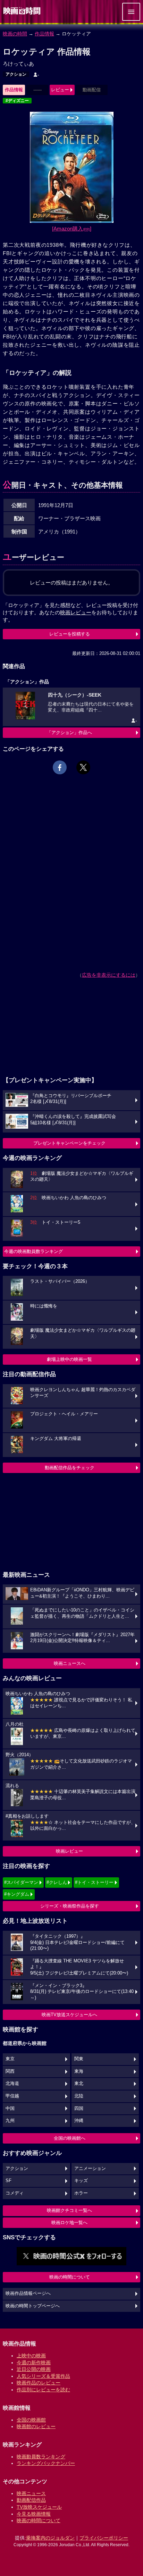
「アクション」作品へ (69, 733)
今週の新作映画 (34, 2363)
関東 (79, 2059)
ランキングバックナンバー (46, 2463)
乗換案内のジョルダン (50, 2538)
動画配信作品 (31, 2500)
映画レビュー (69, 1851)
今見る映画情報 (34, 2514)
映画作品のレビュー (39, 2383)
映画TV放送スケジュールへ (69, 2015)
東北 (79, 2083)
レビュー (60, 90)
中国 (10, 2108)
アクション (16, 74)
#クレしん (57, 1882)
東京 (10, 2059)
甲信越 (12, 2096)
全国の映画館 (31, 2420)
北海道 (12, 2083)
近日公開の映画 (34, 2369)
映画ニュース (31, 2493)
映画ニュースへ (70, 1663)
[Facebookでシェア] (60, 767)
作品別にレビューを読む (43, 2390)
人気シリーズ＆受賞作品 (43, 2376)
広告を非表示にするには (109, 975)
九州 (10, 2121)
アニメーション (90, 2169)
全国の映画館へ (70, 2138)
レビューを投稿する (70, 634)
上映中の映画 (31, 2356)
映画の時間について (70, 2277)
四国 (79, 2108)
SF (9, 2181)
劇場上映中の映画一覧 (69, 1359)
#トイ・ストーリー (94, 1882)
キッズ (81, 2181)
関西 (10, 2071)
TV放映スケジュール (39, 2507)
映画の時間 (15, 34)
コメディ (15, 2193)
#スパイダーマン (21, 1882)
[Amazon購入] (72, 229)
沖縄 (79, 2121)
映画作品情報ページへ (28, 2293)
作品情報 (44, 34)
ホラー (81, 2193)
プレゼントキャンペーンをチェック (69, 1143)
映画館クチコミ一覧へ (69, 2210)
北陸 (79, 2096)
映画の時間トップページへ (33, 2306)
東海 (79, 2071)
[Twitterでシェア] (83, 767)
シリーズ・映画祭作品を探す (70, 1906)
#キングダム (17, 1894)
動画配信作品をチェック (70, 1468)
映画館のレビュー (36, 2426)
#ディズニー (17, 101)
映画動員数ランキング (41, 2457)
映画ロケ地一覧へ (69, 2223)
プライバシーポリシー (104, 2538)
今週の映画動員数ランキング (33, 1251)
